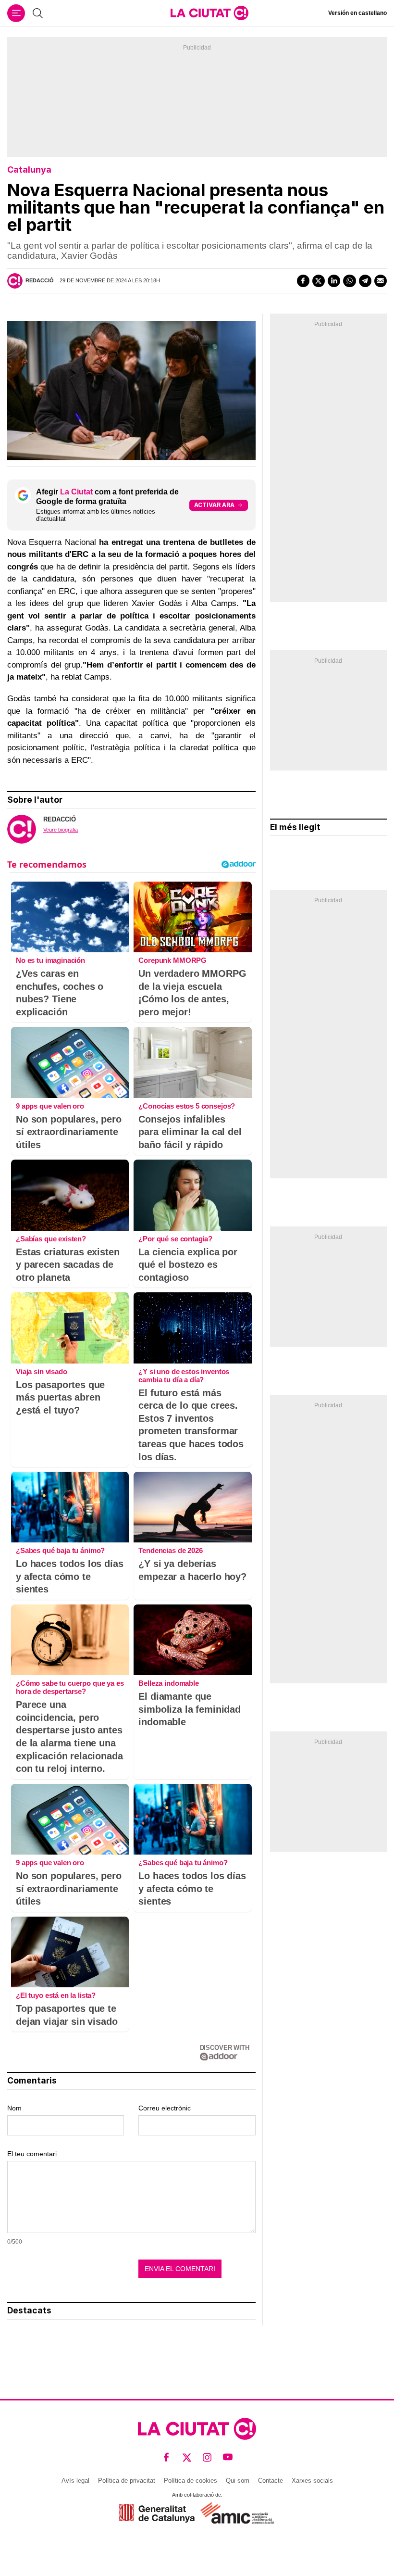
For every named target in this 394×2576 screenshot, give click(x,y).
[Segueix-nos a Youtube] (228, 2457)
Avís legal (75, 2481)
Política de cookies (191, 2481)
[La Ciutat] (209, 13)
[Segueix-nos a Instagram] (207, 2457)
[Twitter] (319, 281)
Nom (14, 2108)
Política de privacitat (127, 2481)
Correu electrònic (165, 2108)
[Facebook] (303, 281)
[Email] (381, 281)
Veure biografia (61, 830)
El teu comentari (32, 2154)
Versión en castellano (357, 13)
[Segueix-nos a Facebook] (166, 2457)
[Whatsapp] (349, 281)
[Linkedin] (334, 281)
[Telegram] (365, 281)
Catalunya (29, 170)
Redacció (40, 280)
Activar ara (214, 505)
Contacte (271, 2481)
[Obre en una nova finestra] (157, 2513)
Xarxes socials (312, 2481)
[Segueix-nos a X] (187, 2457)
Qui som (238, 2481)
